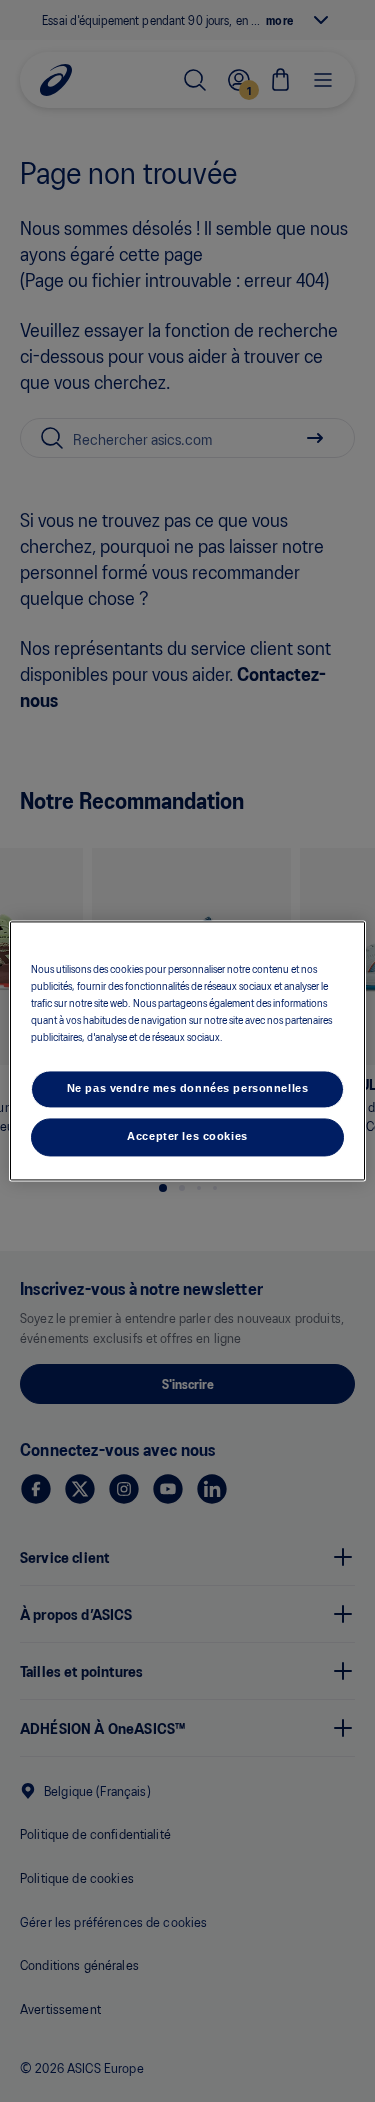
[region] (187, 1050)
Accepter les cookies (187, 1137)
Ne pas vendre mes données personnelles (188, 1089)
